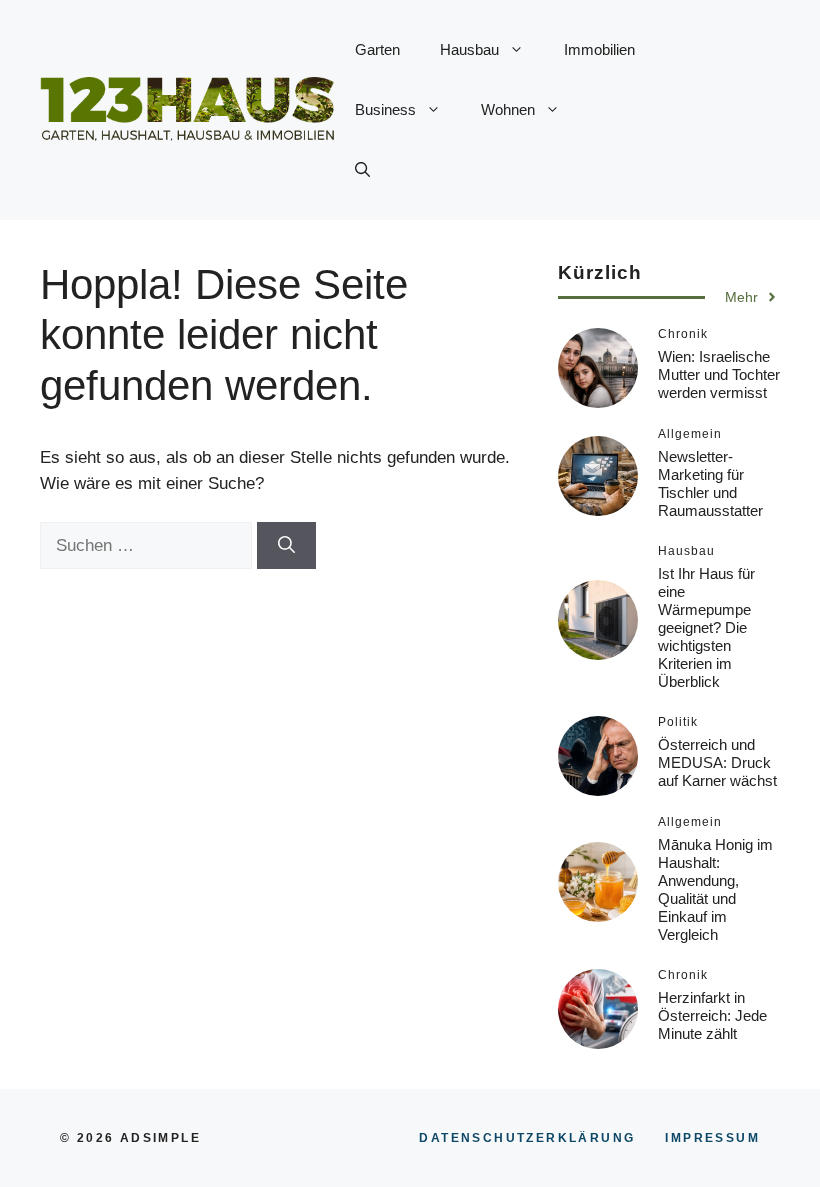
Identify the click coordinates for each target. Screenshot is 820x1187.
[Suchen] (286, 546)
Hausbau (469, 49)
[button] (362, 170)
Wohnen (508, 109)
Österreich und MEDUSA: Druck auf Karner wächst (717, 762)
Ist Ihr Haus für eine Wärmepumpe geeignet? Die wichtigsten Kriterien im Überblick (706, 627)
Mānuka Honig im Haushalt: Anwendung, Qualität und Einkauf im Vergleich (715, 889)
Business (385, 109)
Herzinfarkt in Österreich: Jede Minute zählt (712, 1015)
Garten (377, 49)
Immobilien (599, 49)
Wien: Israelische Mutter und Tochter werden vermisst (719, 374)
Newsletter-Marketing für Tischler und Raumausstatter (710, 483)
